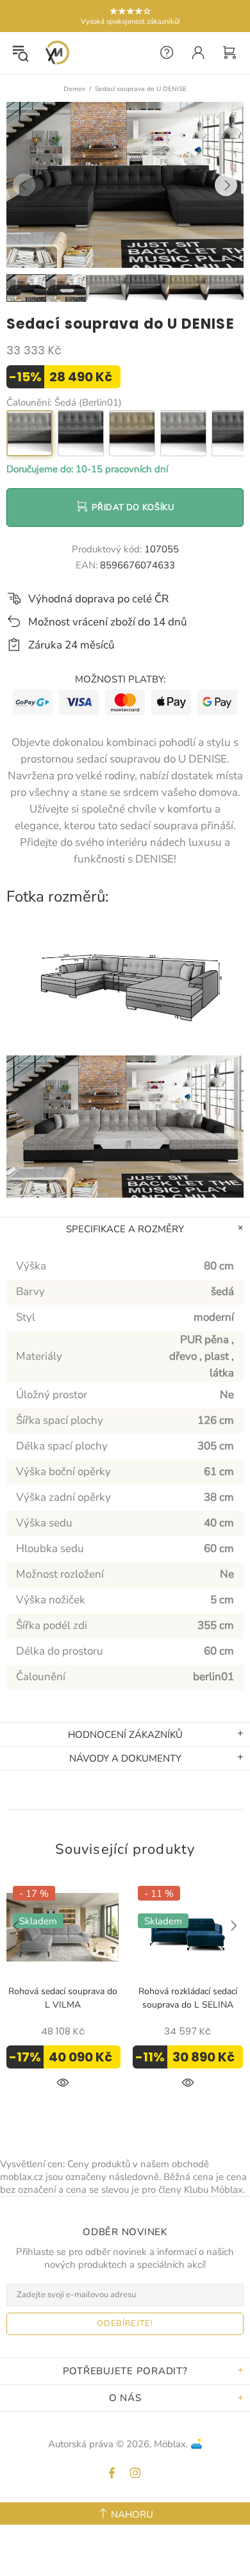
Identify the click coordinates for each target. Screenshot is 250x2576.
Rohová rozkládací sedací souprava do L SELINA (188, 1998)
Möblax (57, 53)
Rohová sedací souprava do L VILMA (63, 1998)
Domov (74, 89)
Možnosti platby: (120, 679)
